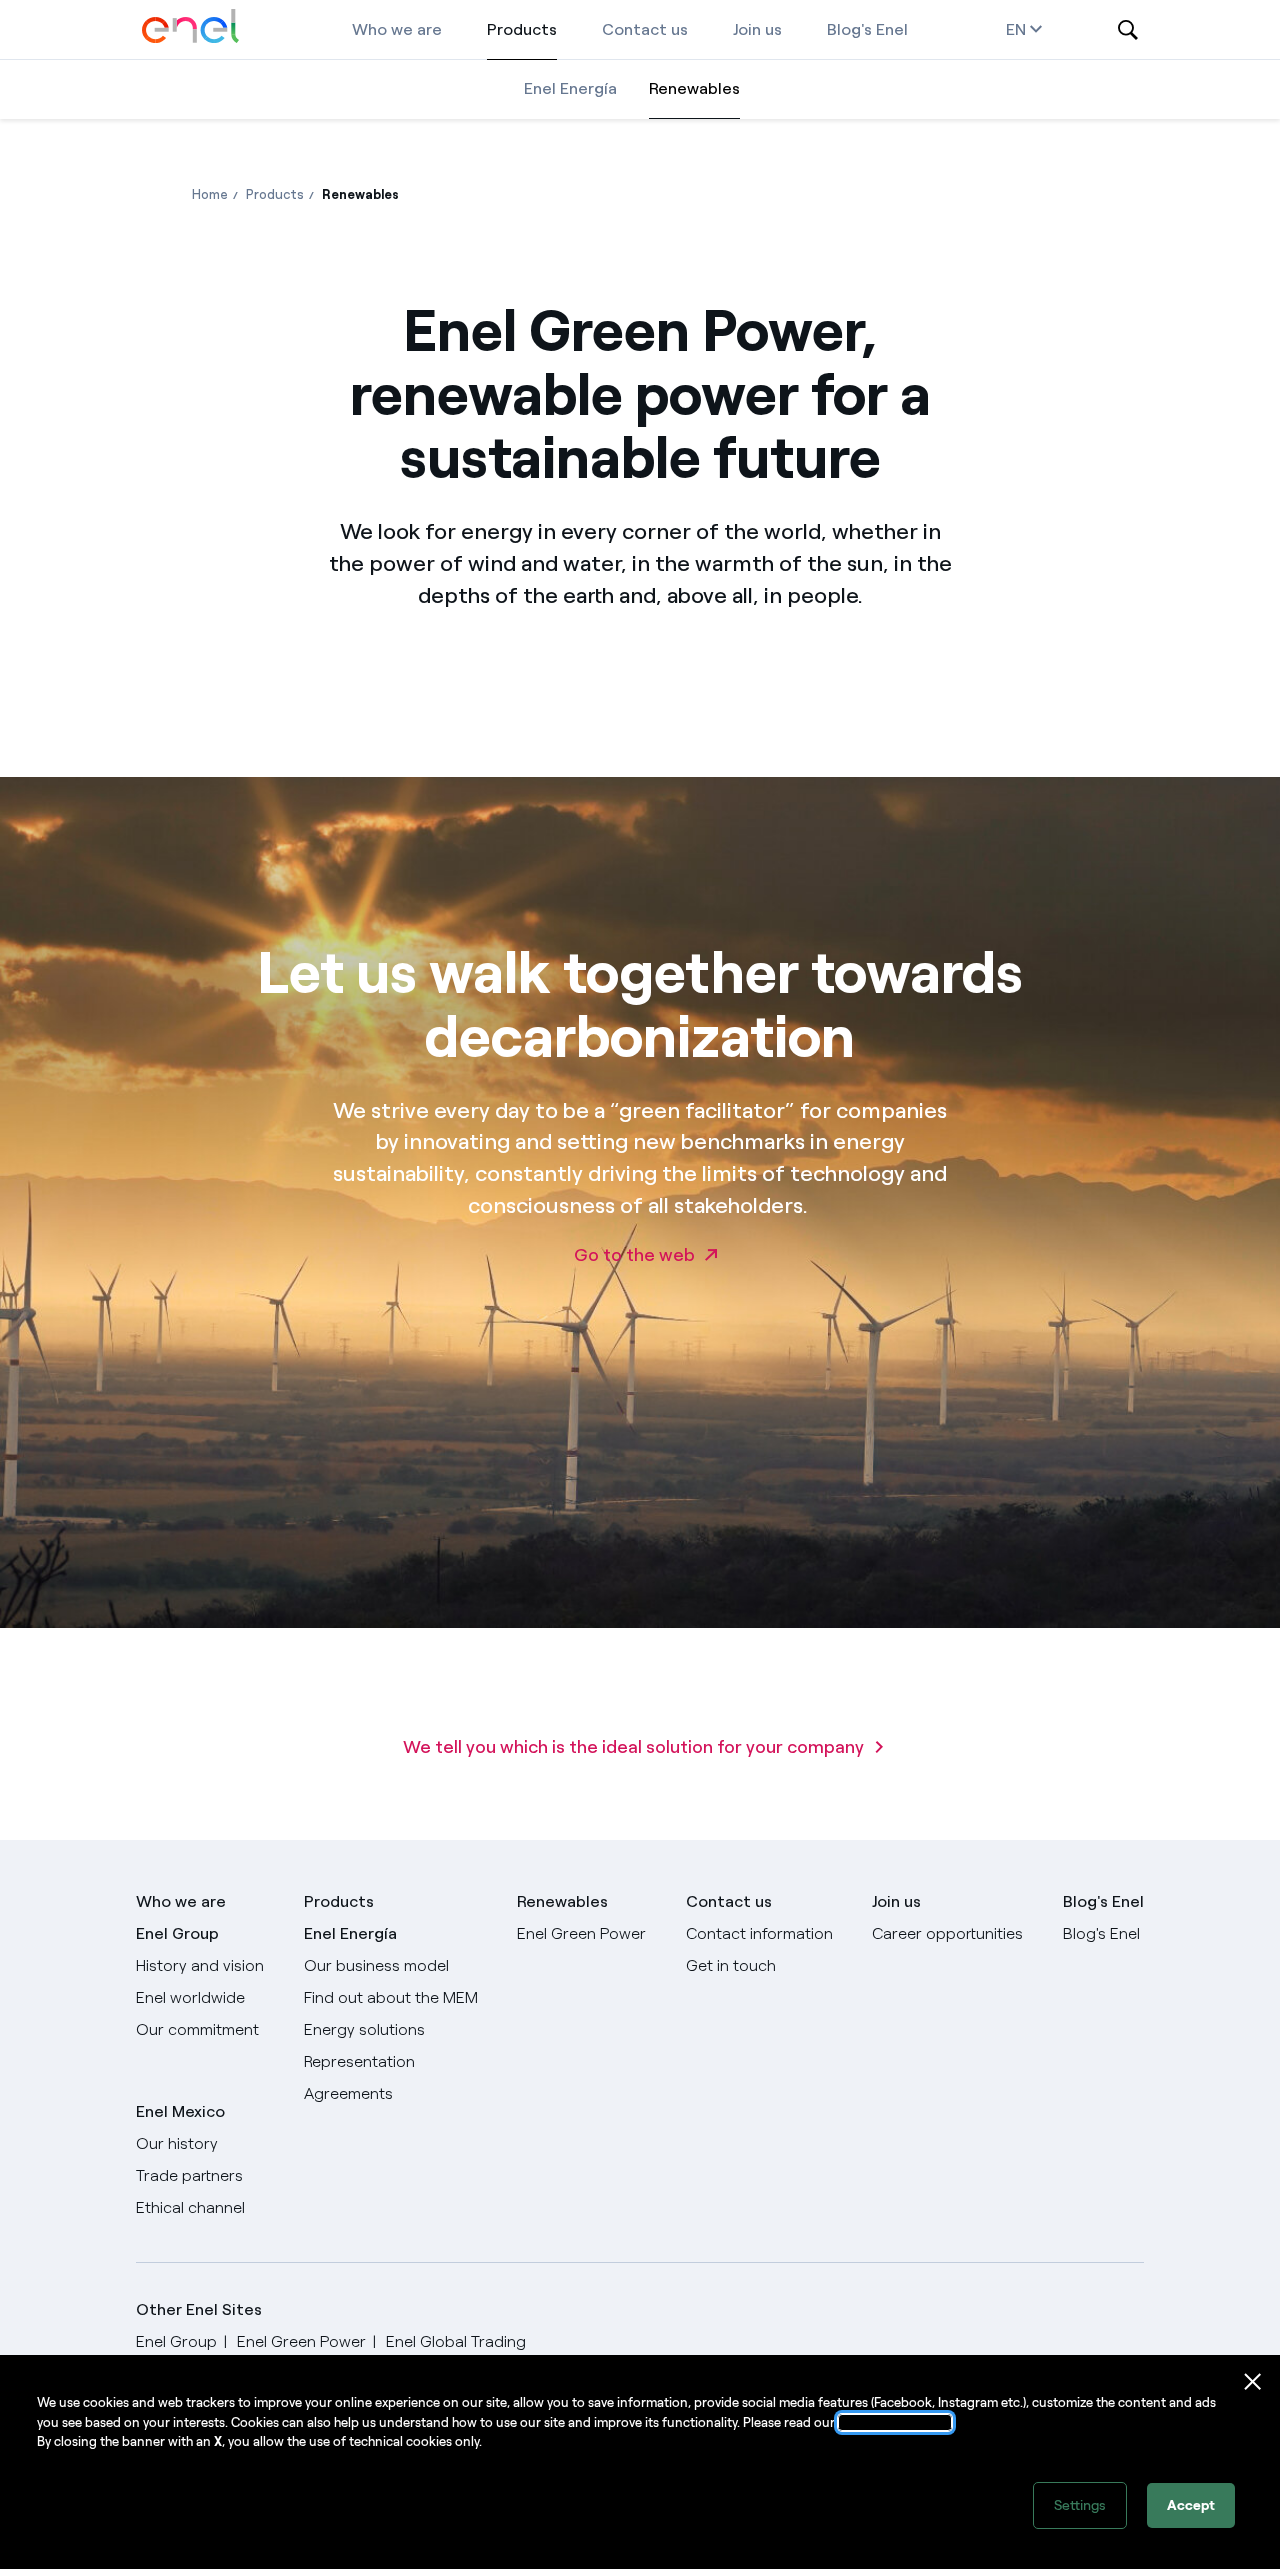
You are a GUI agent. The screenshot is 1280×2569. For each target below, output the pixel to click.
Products (522, 29)
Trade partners (189, 2175)
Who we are (397, 29)
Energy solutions (364, 2029)
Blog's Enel (867, 29)
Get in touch (731, 1965)
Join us (757, 29)
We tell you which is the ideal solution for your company (633, 1747)
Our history (177, 2143)
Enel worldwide (190, 1997)
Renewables (694, 88)
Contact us (645, 29)
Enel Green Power (581, 1933)
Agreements (348, 2093)
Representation (359, 2061)
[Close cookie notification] (1253, 2382)
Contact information (759, 1933)
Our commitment (197, 2029)
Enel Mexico (180, 2111)
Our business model (376, 1965)
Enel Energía (570, 88)
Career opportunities (947, 1933)
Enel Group (177, 1933)
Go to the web (634, 1255)
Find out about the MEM (391, 1997)
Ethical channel (190, 2207)
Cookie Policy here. (895, 2422)
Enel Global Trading (456, 2341)
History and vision (200, 1965)
